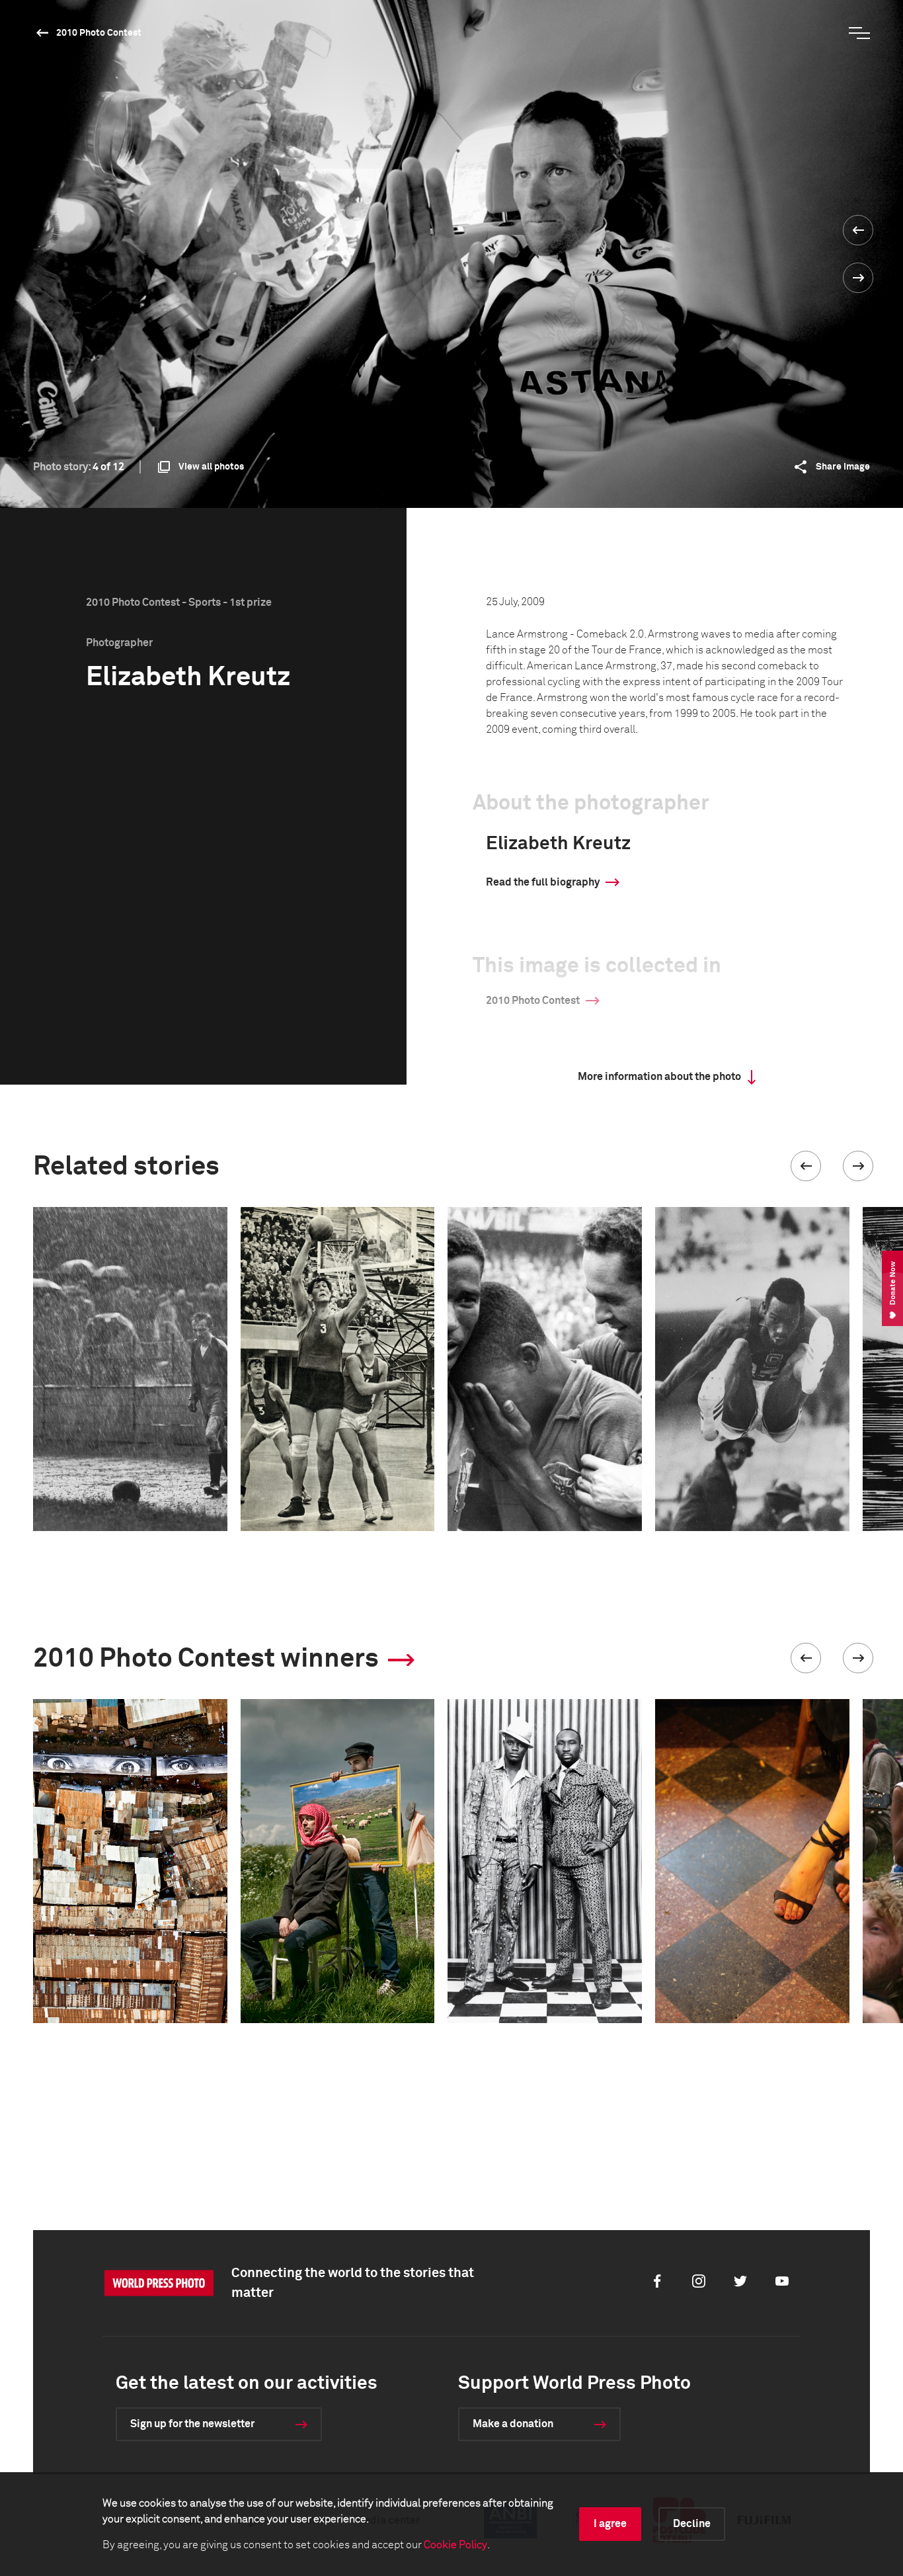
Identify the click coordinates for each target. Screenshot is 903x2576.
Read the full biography (543, 882)
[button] (806, 1166)
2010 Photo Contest (99, 33)
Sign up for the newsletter (192, 2424)
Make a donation (513, 2424)
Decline (692, 2524)
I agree (610, 2524)
